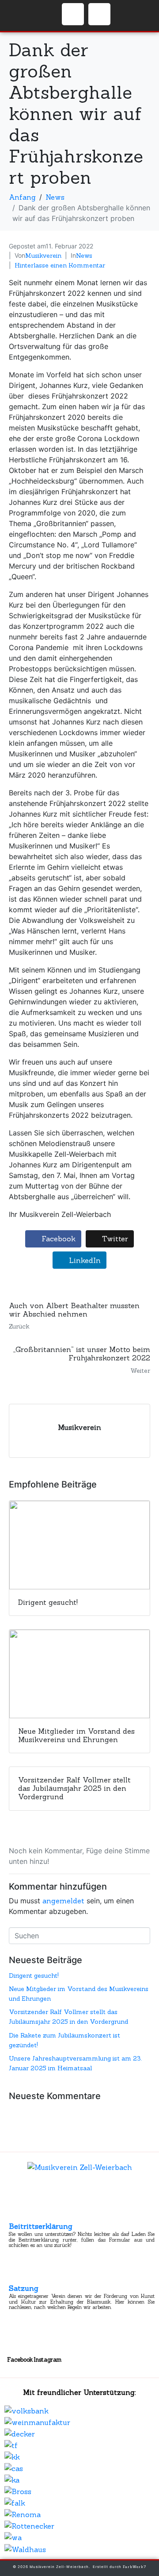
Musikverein (43, 256)
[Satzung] (17, 2276)
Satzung (24, 2288)
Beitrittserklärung (41, 2226)
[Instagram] (99, 14)
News (84, 256)
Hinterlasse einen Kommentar (60, 265)
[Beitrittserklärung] (17, 2214)
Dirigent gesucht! (34, 1976)
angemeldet (63, 1901)
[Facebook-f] (73, 14)
